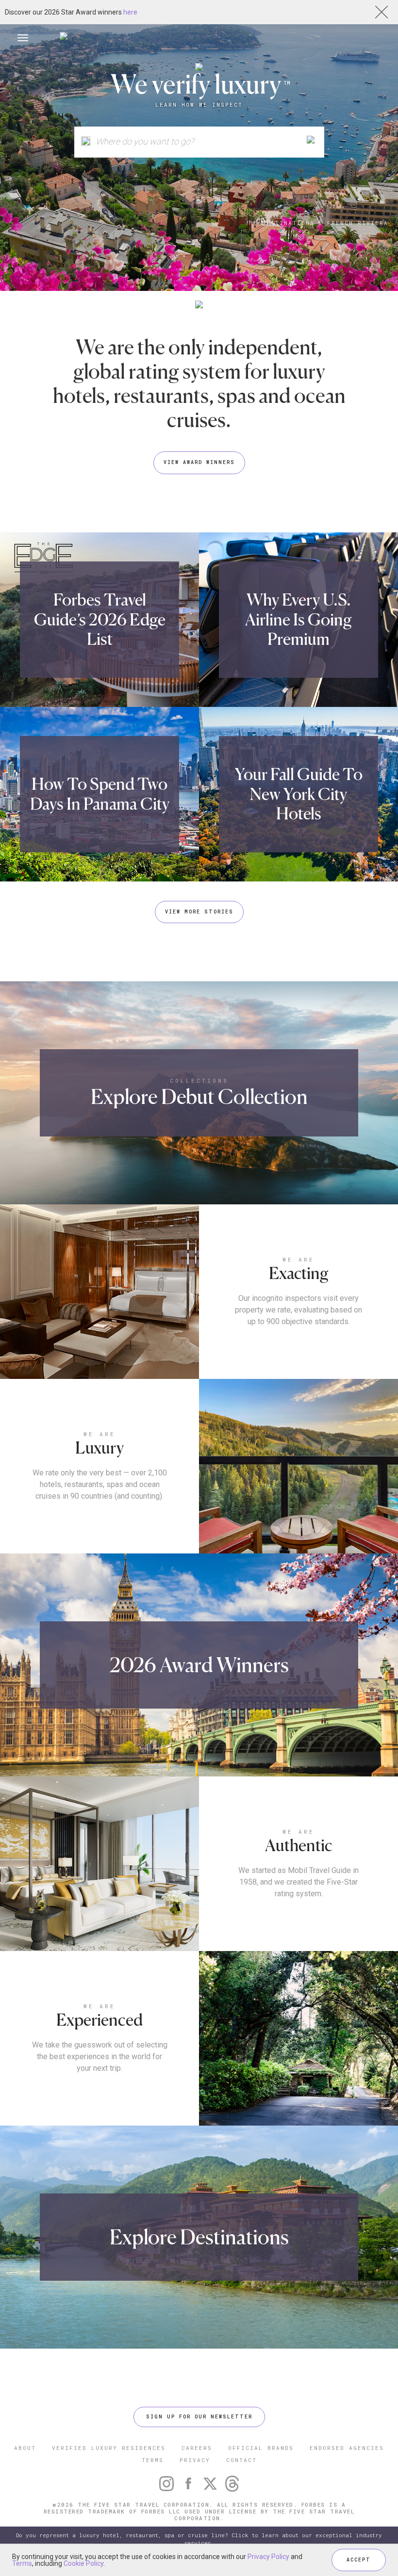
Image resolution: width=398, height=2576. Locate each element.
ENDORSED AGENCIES (347, 2448)
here (130, 12)
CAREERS (197, 2448)
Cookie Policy (83, 2563)
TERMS (153, 2460)
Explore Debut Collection (199, 1096)
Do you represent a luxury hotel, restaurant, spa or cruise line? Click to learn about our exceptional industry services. (199, 2539)
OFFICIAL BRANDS (261, 2448)
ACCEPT (359, 2560)
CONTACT (241, 2460)
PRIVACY (195, 2460)
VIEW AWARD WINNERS (199, 462)
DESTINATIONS (288, 223)
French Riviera (358, 223)
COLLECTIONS (199, 1080)
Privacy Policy (268, 2557)
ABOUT (25, 2448)
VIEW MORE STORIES (199, 912)
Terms (22, 2563)
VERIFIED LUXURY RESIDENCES (109, 2448)
